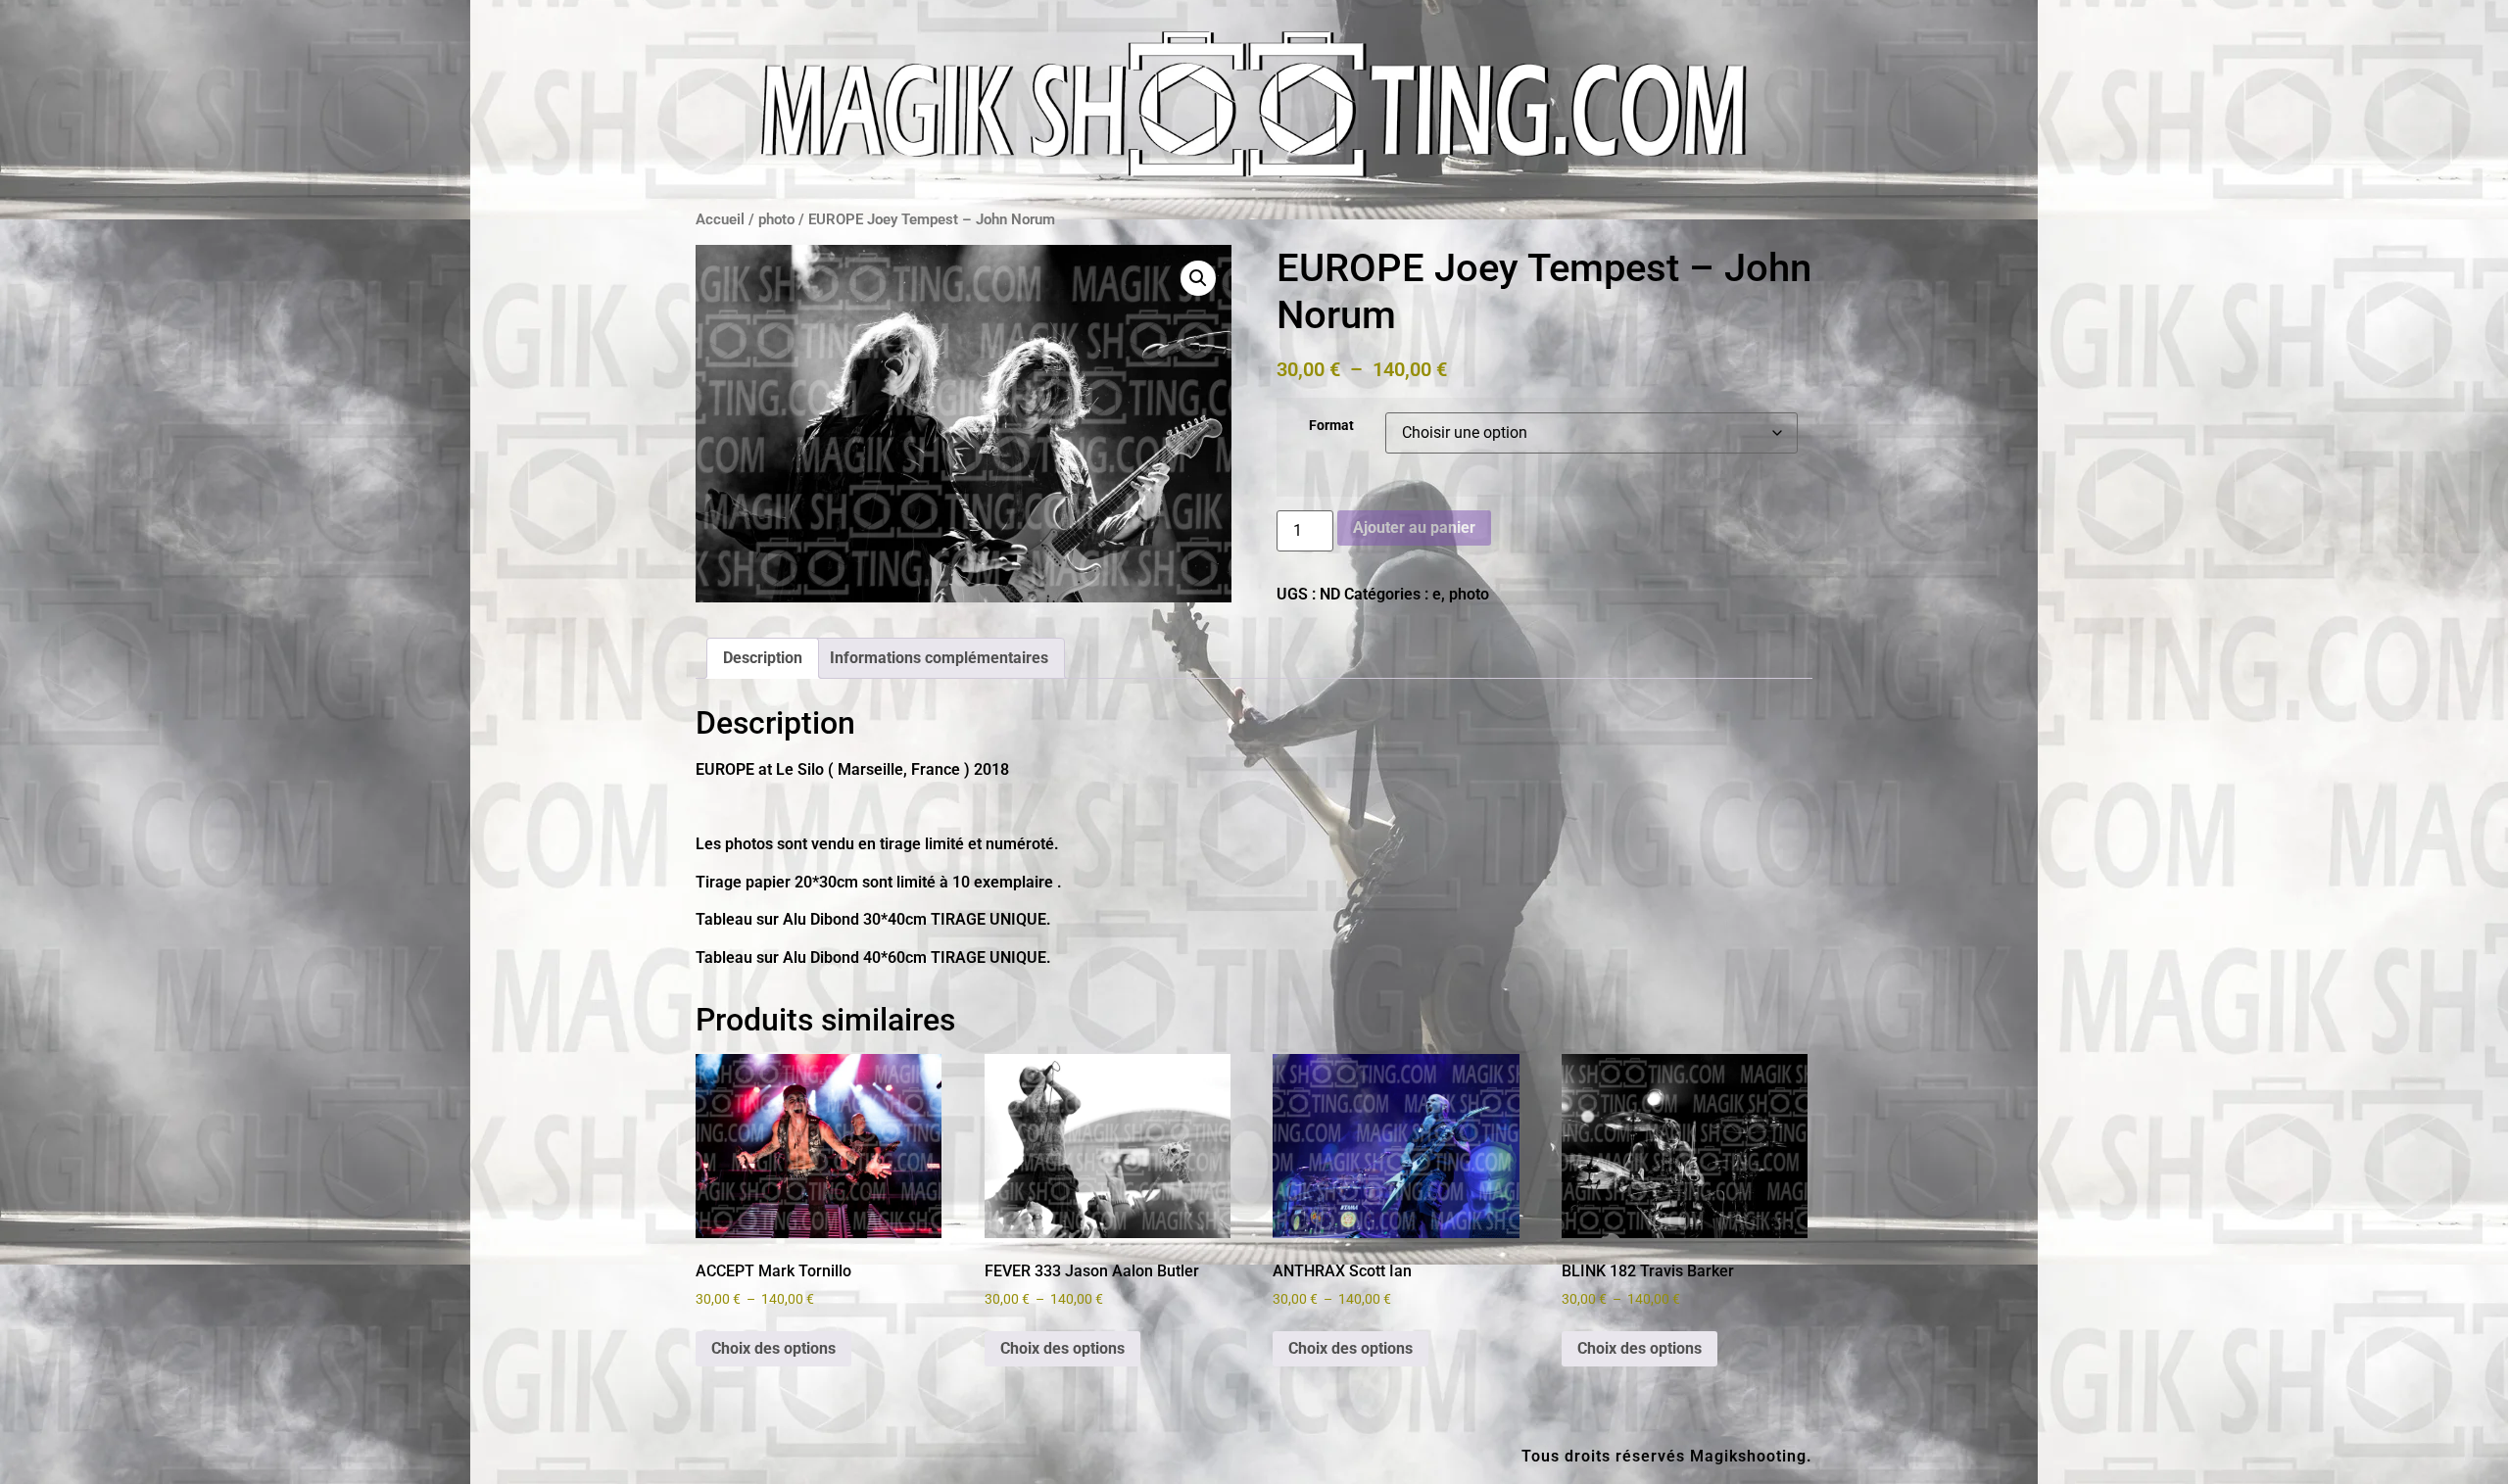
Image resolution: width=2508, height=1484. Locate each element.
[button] (1198, 278)
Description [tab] (763, 658)
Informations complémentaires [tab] (939, 658)
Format (1331, 426)
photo (776, 219)
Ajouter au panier (1414, 527)
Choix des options (773, 1348)
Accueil (720, 219)
